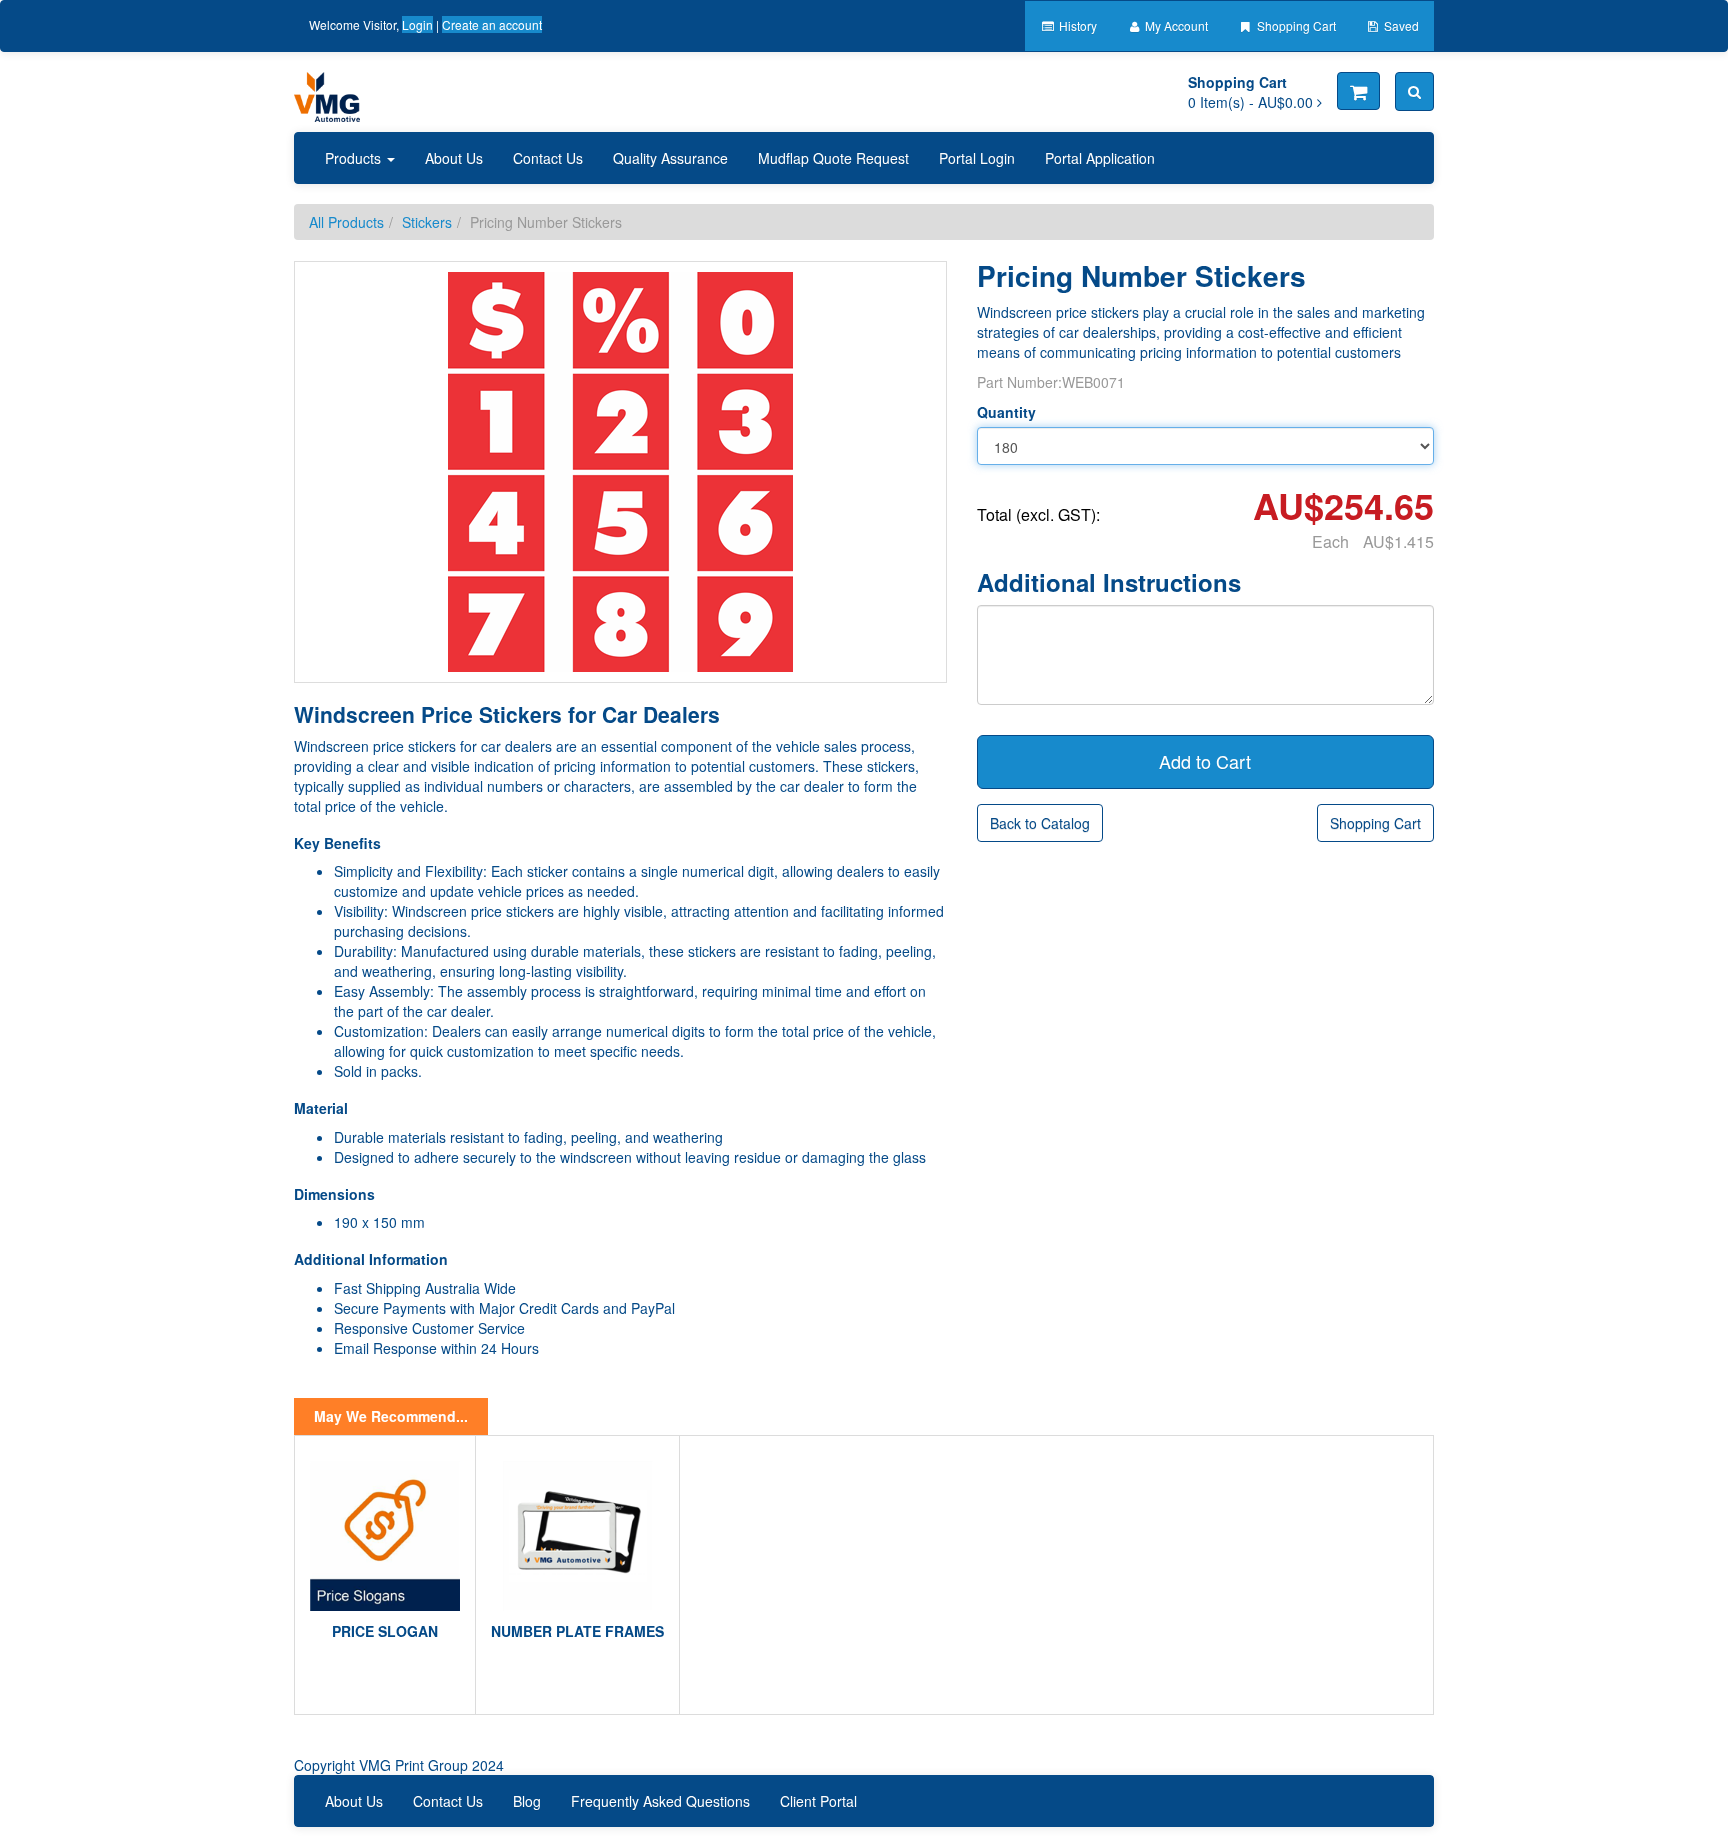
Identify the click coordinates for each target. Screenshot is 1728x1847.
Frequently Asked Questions (660, 1801)
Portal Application (1100, 158)
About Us (454, 158)
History (1076, 25)
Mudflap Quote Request (833, 158)
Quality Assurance (670, 158)
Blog (527, 1801)
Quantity (1006, 412)
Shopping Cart (1295, 25)
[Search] (1414, 91)
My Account (1175, 25)
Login (417, 24)
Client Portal (818, 1801)
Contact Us (548, 158)
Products (355, 158)
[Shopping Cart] (1358, 91)
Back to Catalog (1040, 823)
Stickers (427, 222)
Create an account (492, 24)
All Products (346, 222)
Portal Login (977, 158)
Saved (1400, 25)
